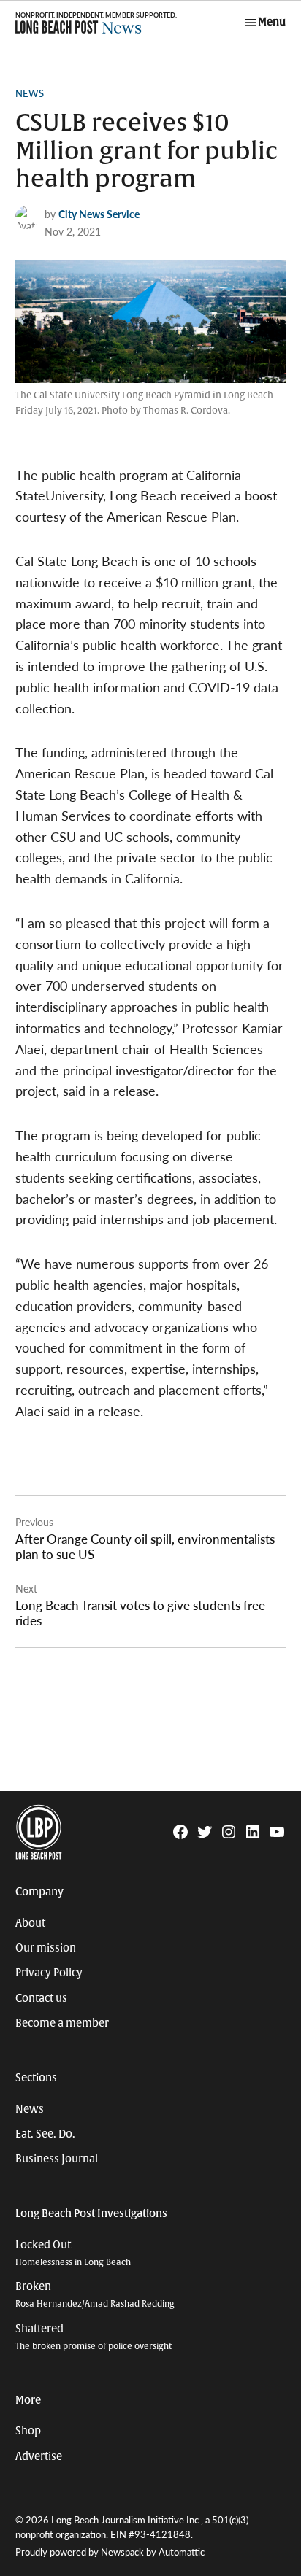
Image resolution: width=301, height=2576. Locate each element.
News (30, 93)
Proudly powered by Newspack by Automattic (110, 2552)
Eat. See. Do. (45, 2134)
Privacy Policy (49, 1973)
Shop (28, 2431)
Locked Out (73, 2253)
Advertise (39, 2456)
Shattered (94, 2337)
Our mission (46, 1948)
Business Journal (57, 2159)
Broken (95, 2295)
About (30, 1923)
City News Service (99, 214)
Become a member (62, 2023)
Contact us (41, 1998)
